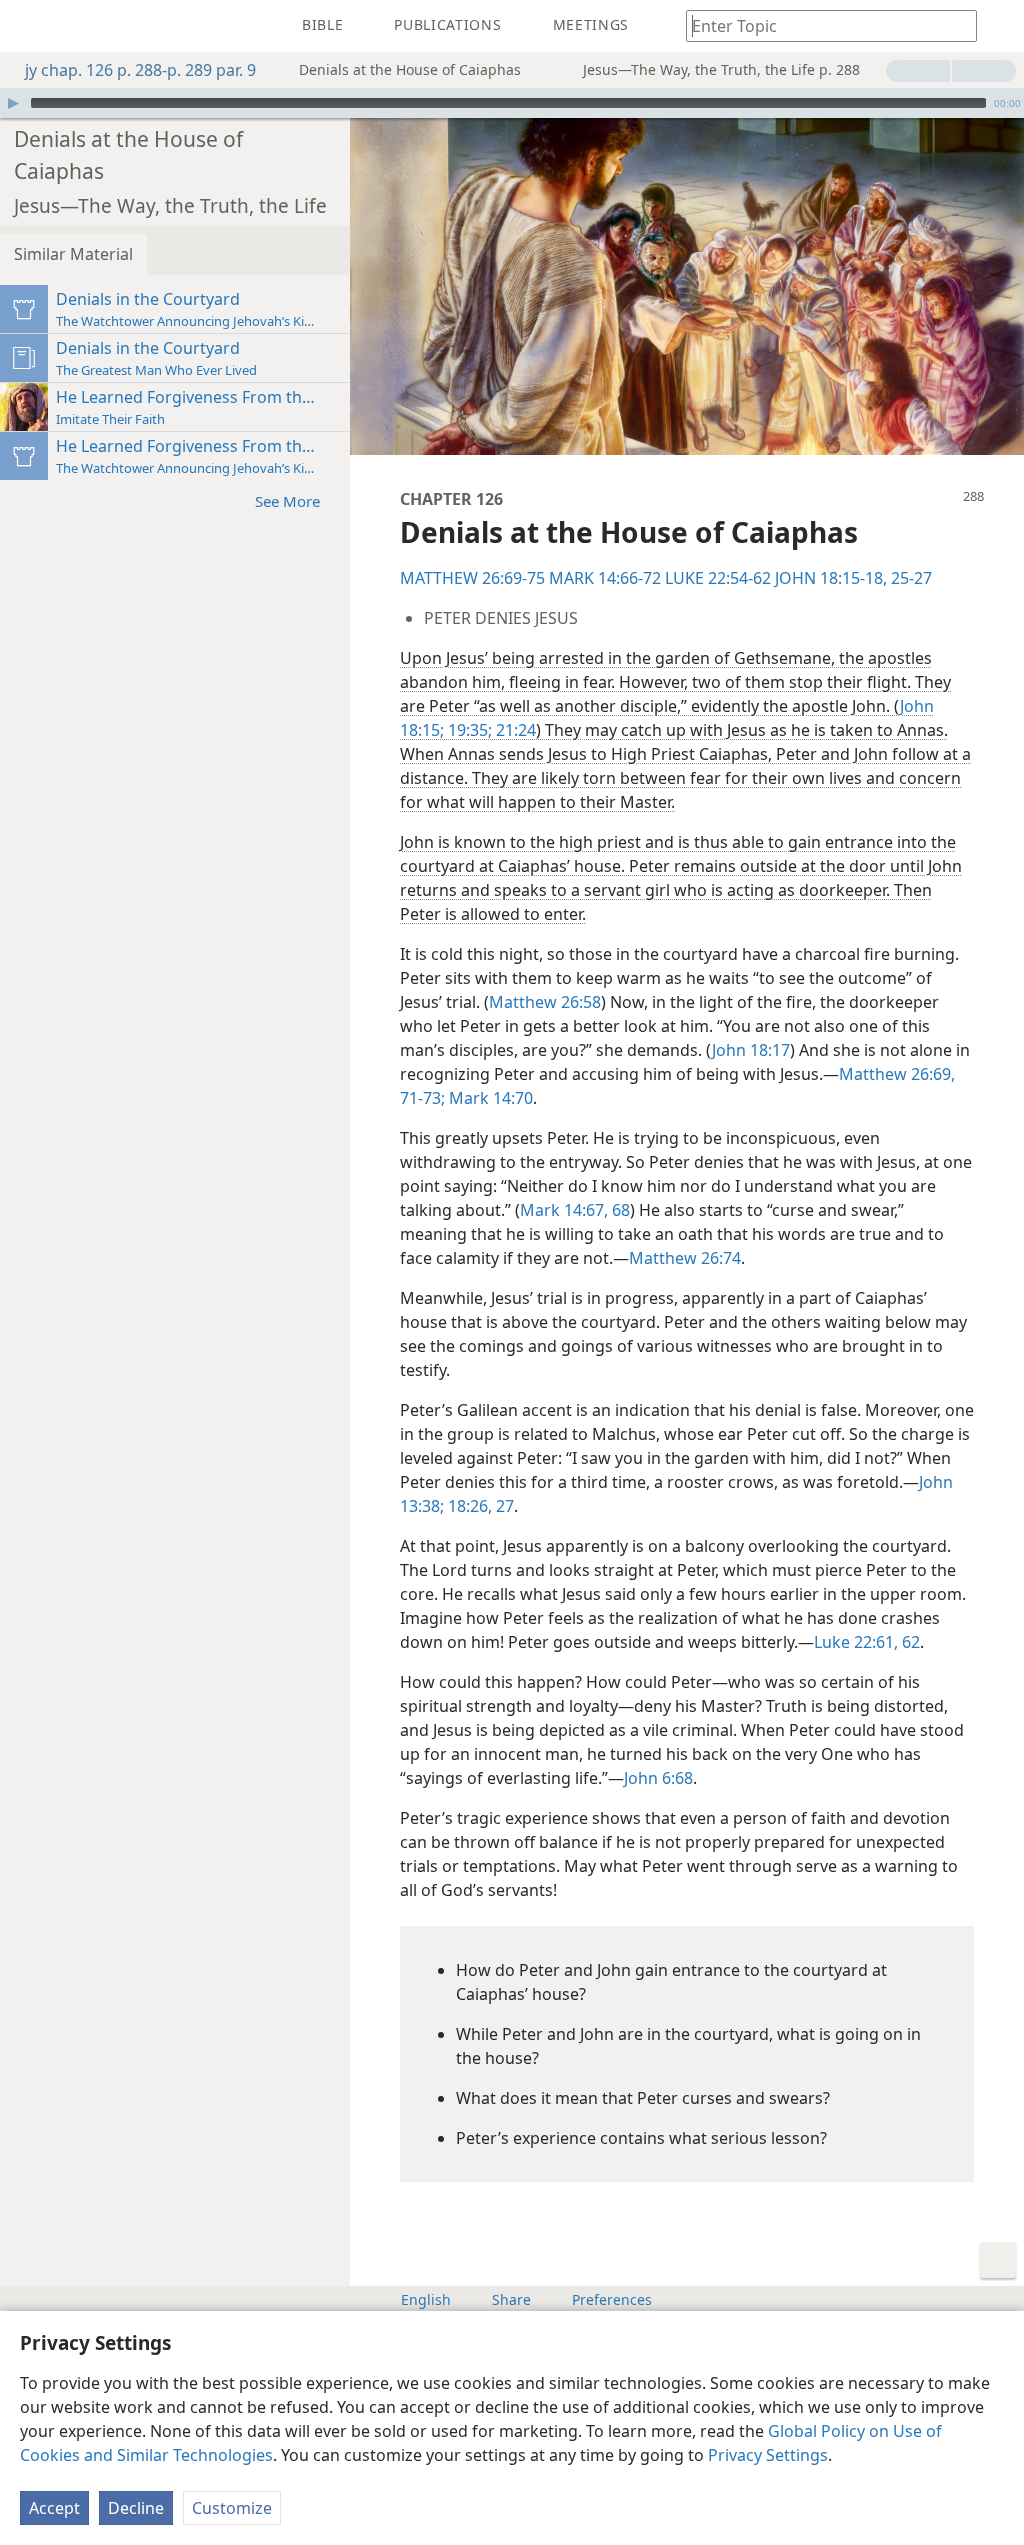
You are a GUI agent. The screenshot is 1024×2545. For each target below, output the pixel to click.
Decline (136, 2508)
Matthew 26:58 (545, 1002)
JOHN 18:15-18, (831, 578)
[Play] (13, 103)
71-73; (422, 1098)
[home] (30, 26)
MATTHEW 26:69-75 (472, 578)
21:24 (514, 730)
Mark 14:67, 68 (575, 1210)
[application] (512, 103)
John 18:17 (751, 1050)
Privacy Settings (768, 2455)
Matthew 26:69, (897, 1074)
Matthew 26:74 (685, 1258)
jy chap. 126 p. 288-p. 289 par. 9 (140, 70)
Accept (54, 2508)
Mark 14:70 (489, 1098)
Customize (232, 2508)
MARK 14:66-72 (605, 578)
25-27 (909, 578)
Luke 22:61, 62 (867, 1642)
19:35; (468, 730)
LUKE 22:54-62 (718, 578)
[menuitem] (30, 26)
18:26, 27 (479, 1506)
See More (287, 501)
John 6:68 (658, 1778)
